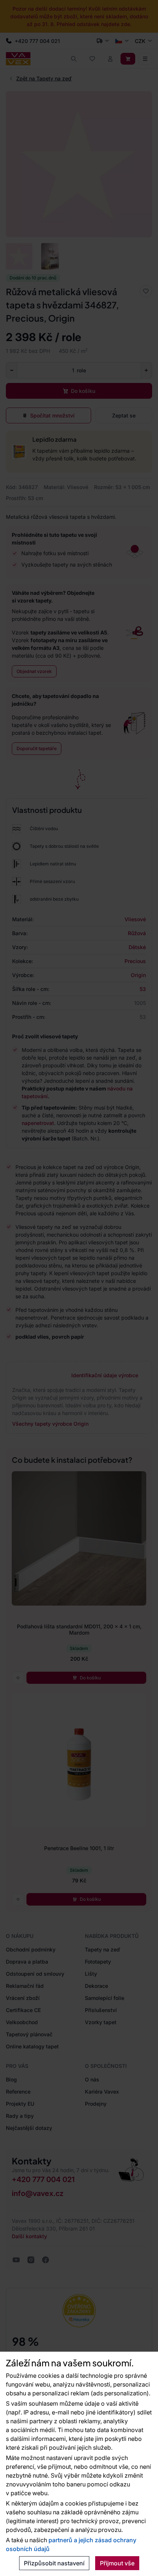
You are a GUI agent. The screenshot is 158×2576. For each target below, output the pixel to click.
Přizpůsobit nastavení (54, 2563)
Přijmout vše (117, 2563)
